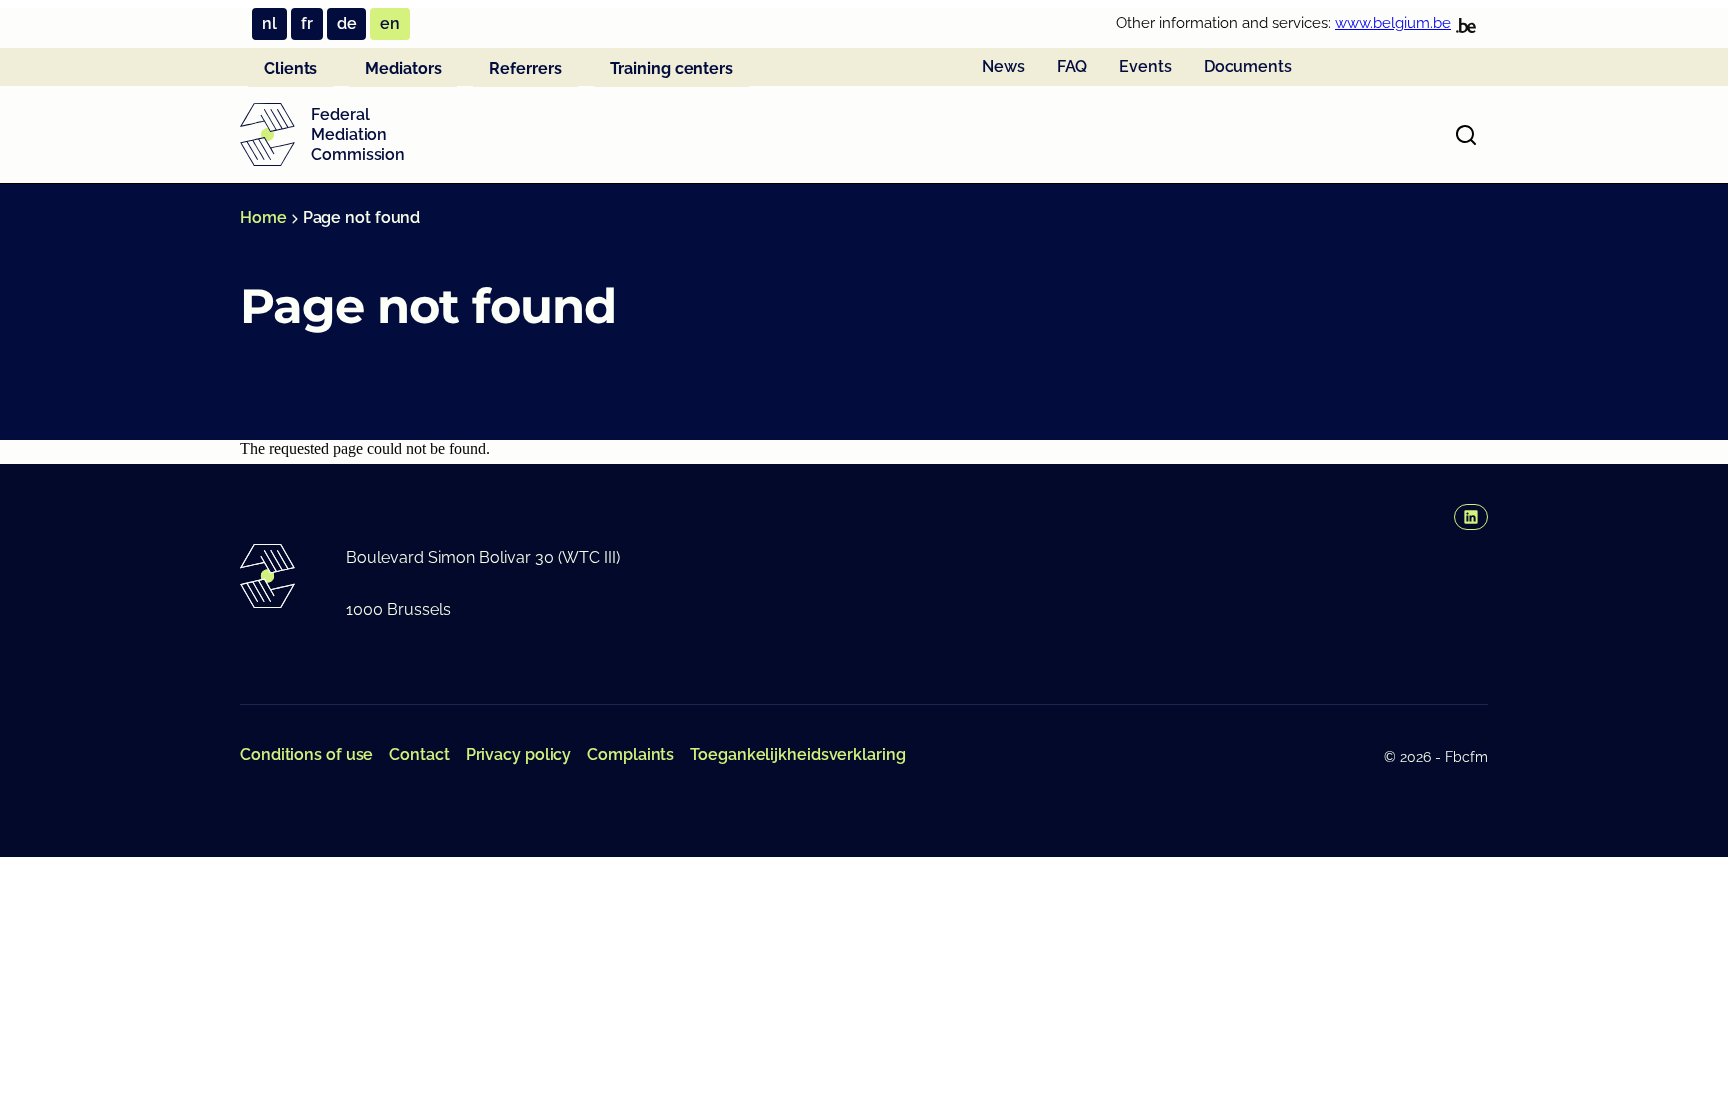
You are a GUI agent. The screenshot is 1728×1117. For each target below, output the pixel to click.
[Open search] (1466, 135)
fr (307, 23)
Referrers (525, 68)
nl (269, 23)
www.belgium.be (1393, 23)
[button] (1471, 517)
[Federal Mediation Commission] (267, 135)
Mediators (403, 68)
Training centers (671, 68)
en (390, 23)
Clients (290, 68)
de (347, 23)
